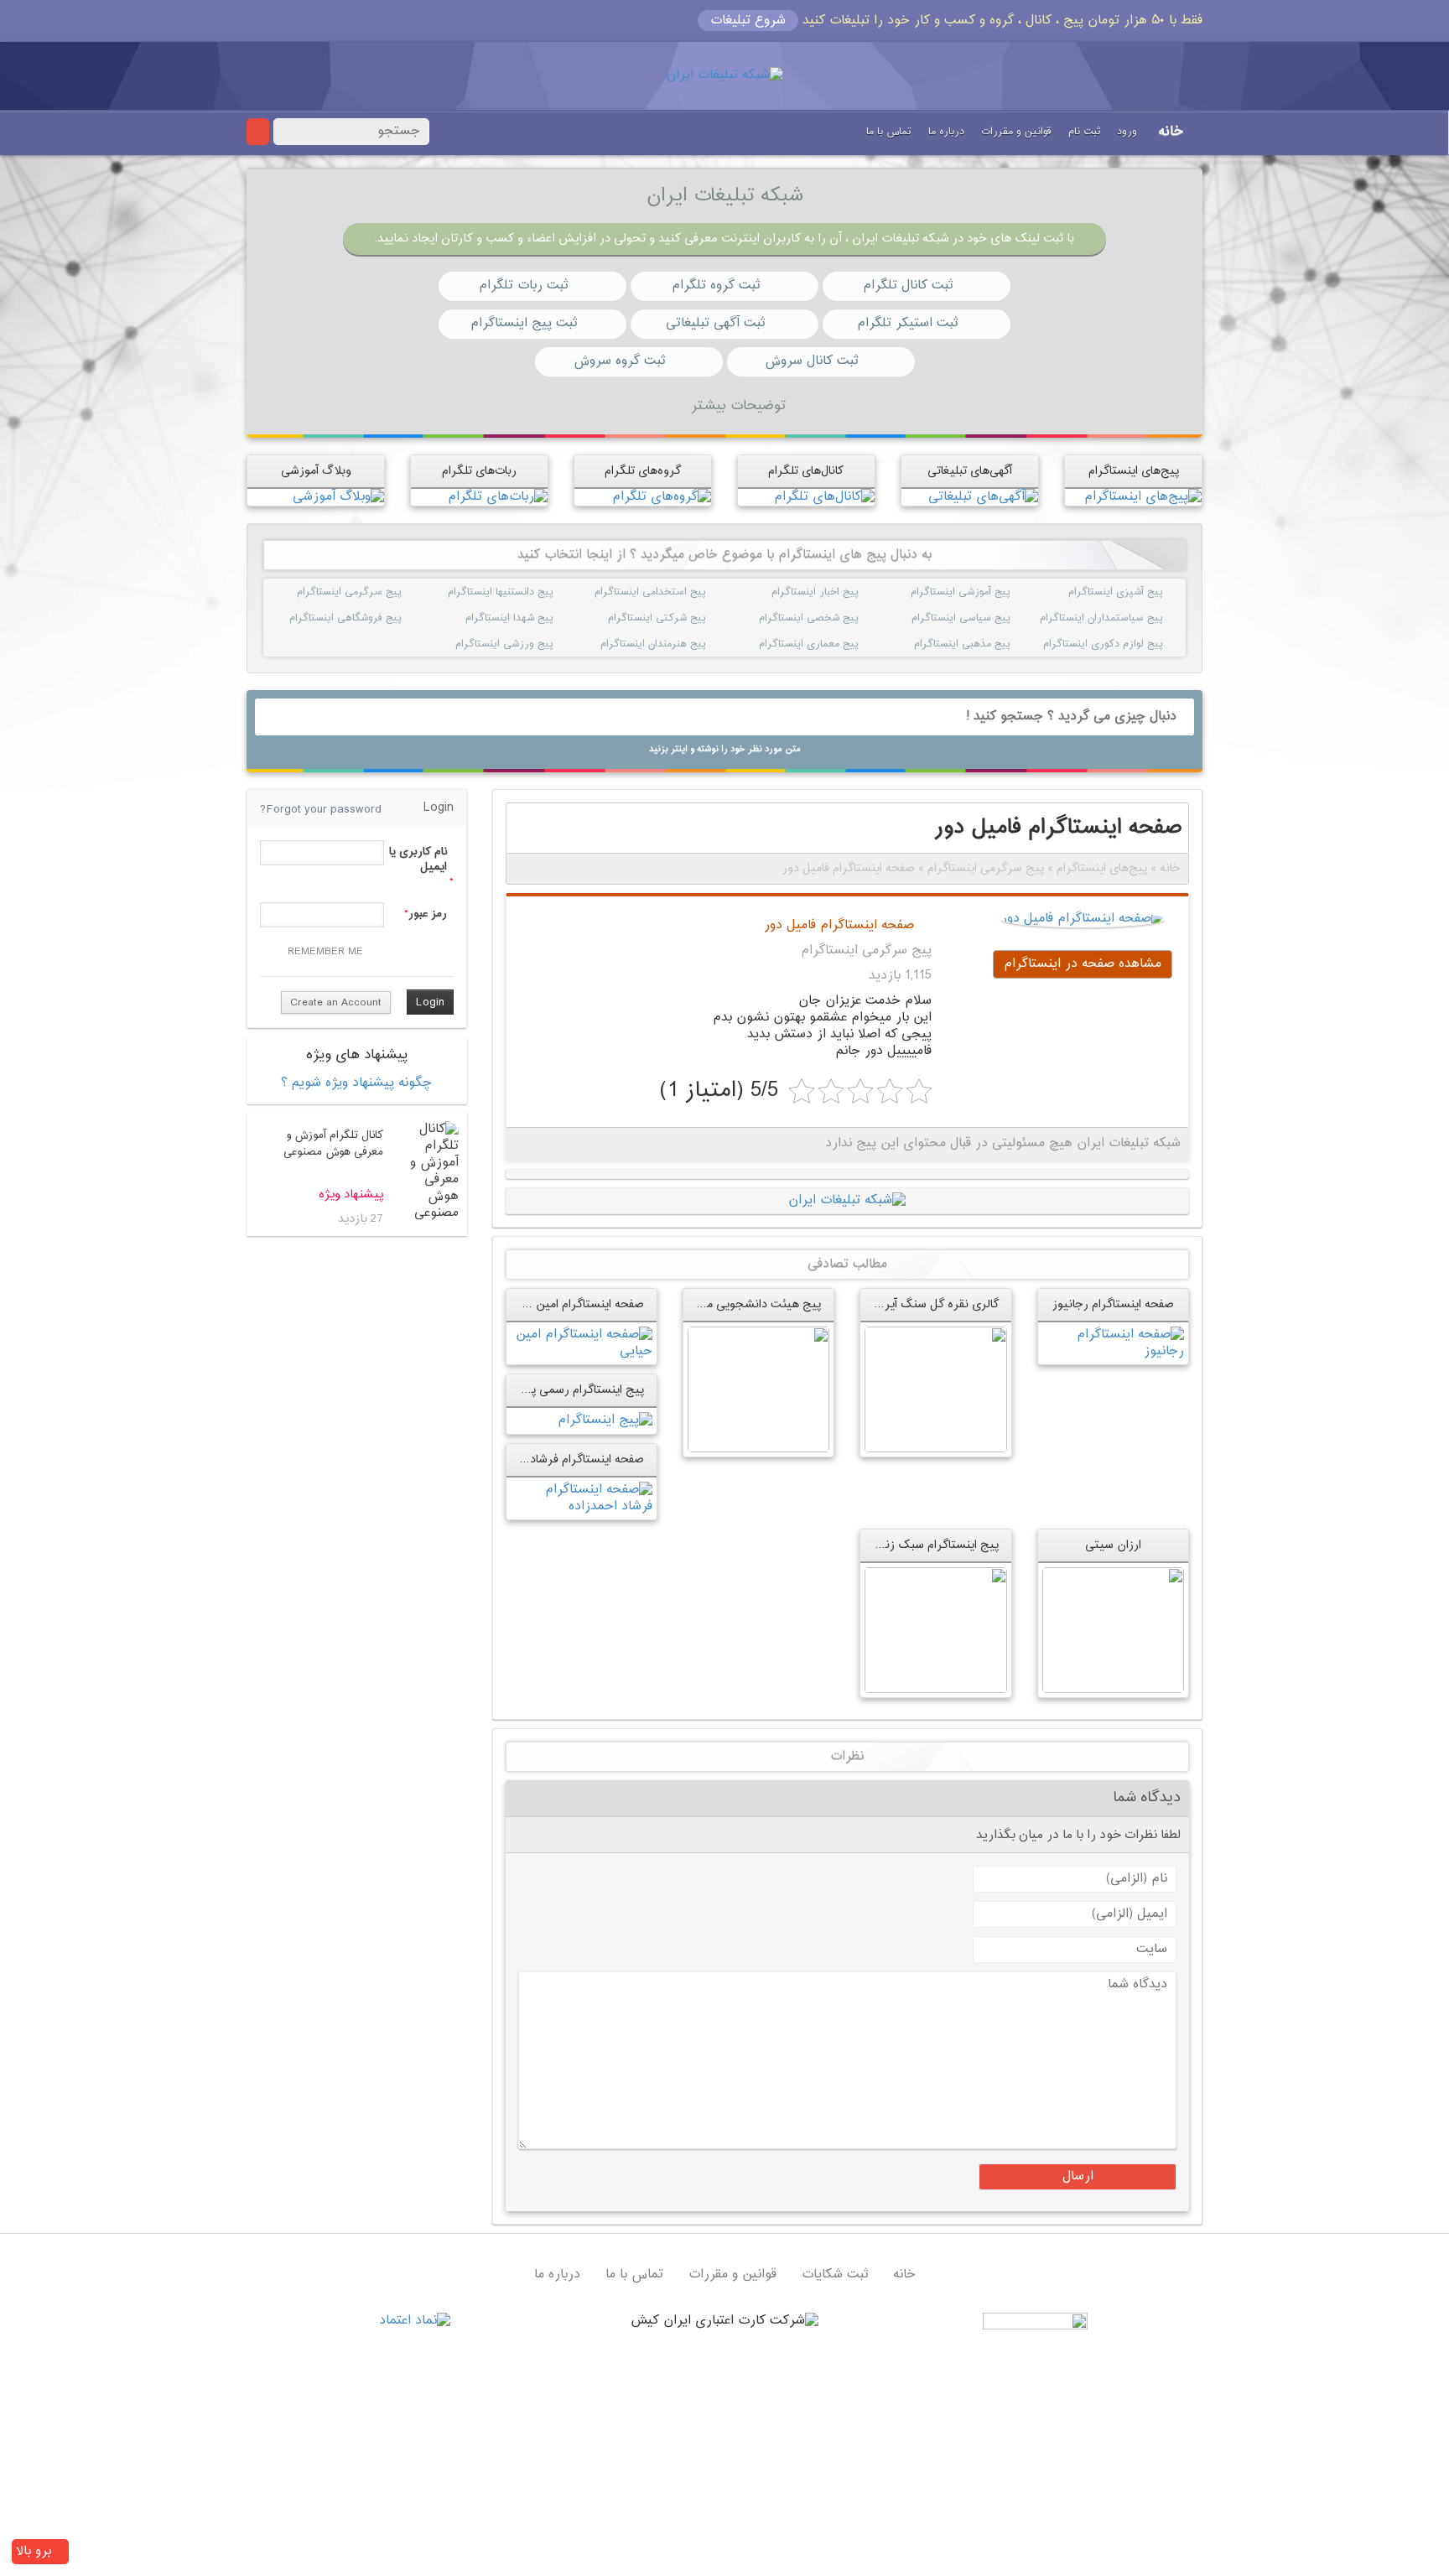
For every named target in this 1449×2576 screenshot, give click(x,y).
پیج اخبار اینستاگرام (838, 592)
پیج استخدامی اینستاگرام (685, 592)
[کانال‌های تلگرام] (824, 497)
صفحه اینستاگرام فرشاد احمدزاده (564, 1459)
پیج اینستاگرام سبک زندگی (932, 1545)
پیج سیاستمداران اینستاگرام (1142, 618)
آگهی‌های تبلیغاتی (970, 471)
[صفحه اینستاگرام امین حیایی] (582, 1344)
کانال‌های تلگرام (806, 471)
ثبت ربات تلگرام (523, 286)
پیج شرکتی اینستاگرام (685, 618)
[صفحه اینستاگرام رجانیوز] (1113, 1344)
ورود (1127, 132)
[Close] (253, 18)
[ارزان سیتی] (1113, 1630)
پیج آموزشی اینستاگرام (990, 592)
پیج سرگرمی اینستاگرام (381, 592)
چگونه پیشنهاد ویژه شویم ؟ (356, 1083)
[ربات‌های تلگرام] (498, 497)
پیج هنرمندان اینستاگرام (685, 644)
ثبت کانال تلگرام (908, 286)
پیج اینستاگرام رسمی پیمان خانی (562, 1390)
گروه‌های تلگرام (643, 471)
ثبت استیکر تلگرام (907, 323)
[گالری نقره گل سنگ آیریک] (935, 1390)
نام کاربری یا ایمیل (418, 860)
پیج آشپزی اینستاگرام (1142, 592)
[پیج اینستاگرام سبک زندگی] (935, 1630)
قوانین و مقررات (1016, 132)
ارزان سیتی (1113, 1545)
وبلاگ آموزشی (316, 471)
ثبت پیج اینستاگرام (524, 323)
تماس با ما (889, 132)
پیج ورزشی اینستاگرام (533, 644)
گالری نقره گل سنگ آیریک (933, 1304)
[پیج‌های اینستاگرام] (1143, 497)
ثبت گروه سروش (619, 361)
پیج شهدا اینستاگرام (533, 618)
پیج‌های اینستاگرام (1134, 471)
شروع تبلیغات (748, 21)
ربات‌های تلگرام (479, 471)
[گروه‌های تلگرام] (662, 497)
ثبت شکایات (835, 2275)
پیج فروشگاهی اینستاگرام (381, 618)
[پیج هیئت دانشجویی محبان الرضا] (758, 1390)
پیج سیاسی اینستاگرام (990, 618)
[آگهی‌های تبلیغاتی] (983, 497)
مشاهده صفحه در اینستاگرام (1083, 964)
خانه (1171, 132)
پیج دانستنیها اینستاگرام (533, 592)
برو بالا (36, 2551)
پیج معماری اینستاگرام (838, 644)
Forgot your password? (321, 810)
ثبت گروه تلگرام (716, 286)
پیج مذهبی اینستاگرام (990, 644)
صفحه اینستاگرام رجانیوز (1113, 1304)
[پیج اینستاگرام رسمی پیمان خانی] (605, 1421)
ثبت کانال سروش (811, 361)
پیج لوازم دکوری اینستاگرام (1142, 644)
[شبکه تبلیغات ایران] (724, 76)
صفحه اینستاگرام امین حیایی (574, 1304)
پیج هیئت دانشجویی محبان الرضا (738, 1304)
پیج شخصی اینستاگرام (838, 618)
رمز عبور (428, 914)
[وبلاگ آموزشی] (338, 497)
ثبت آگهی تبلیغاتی (715, 323)
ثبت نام (1084, 132)
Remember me (325, 952)
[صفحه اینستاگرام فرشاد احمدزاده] (582, 1498)
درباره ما (946, 132)
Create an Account (336, 1003)
